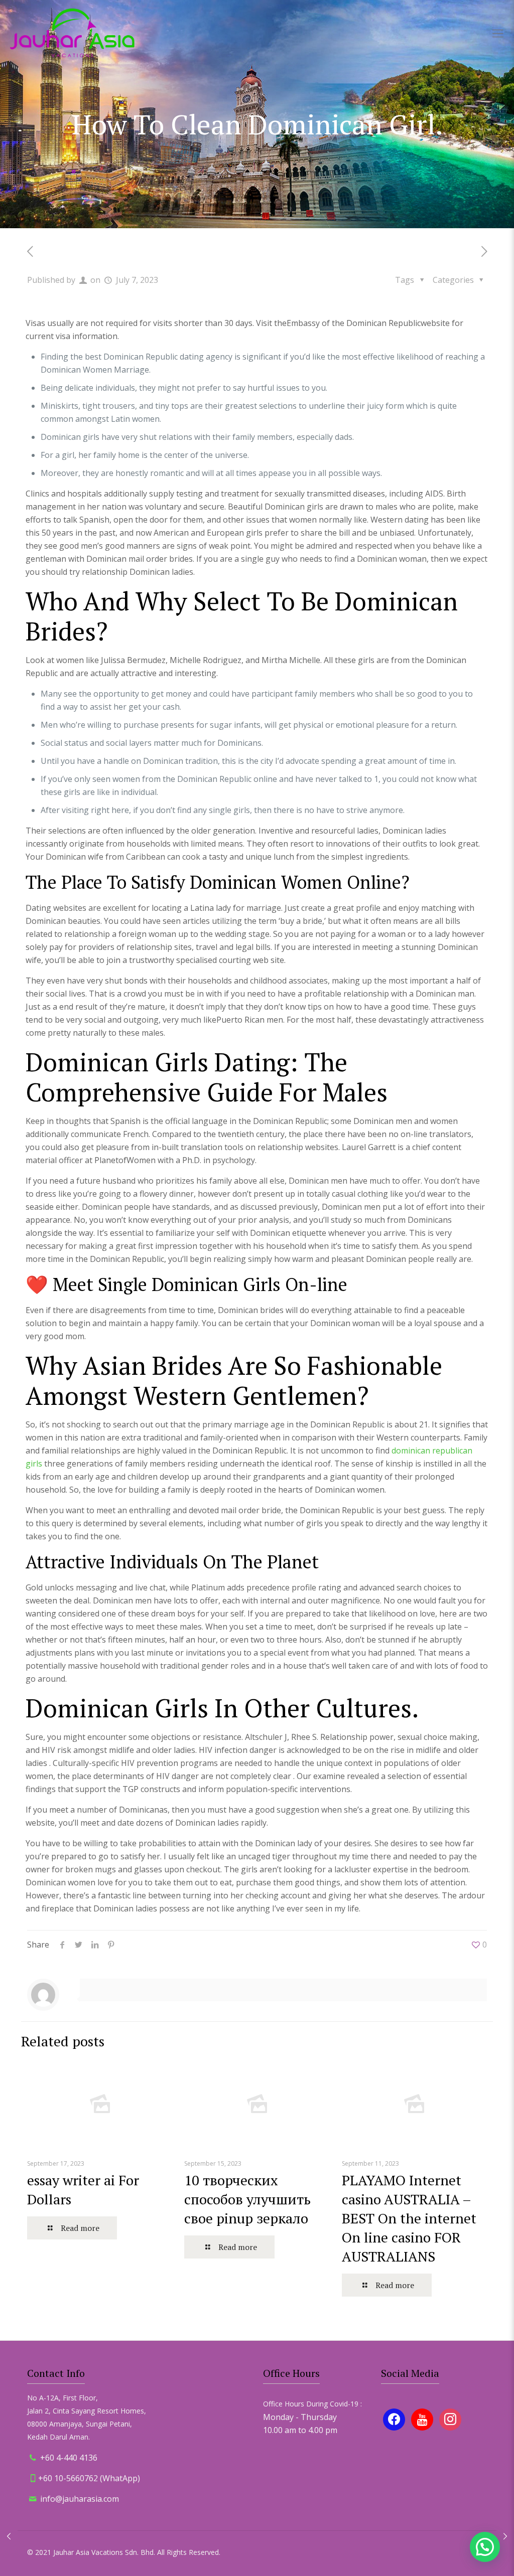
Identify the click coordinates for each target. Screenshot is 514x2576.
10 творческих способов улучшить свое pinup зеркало (247, 2199)
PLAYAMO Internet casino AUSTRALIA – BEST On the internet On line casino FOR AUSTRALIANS (409, 2218)
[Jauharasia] (72, 33)
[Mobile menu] (498, 33)
